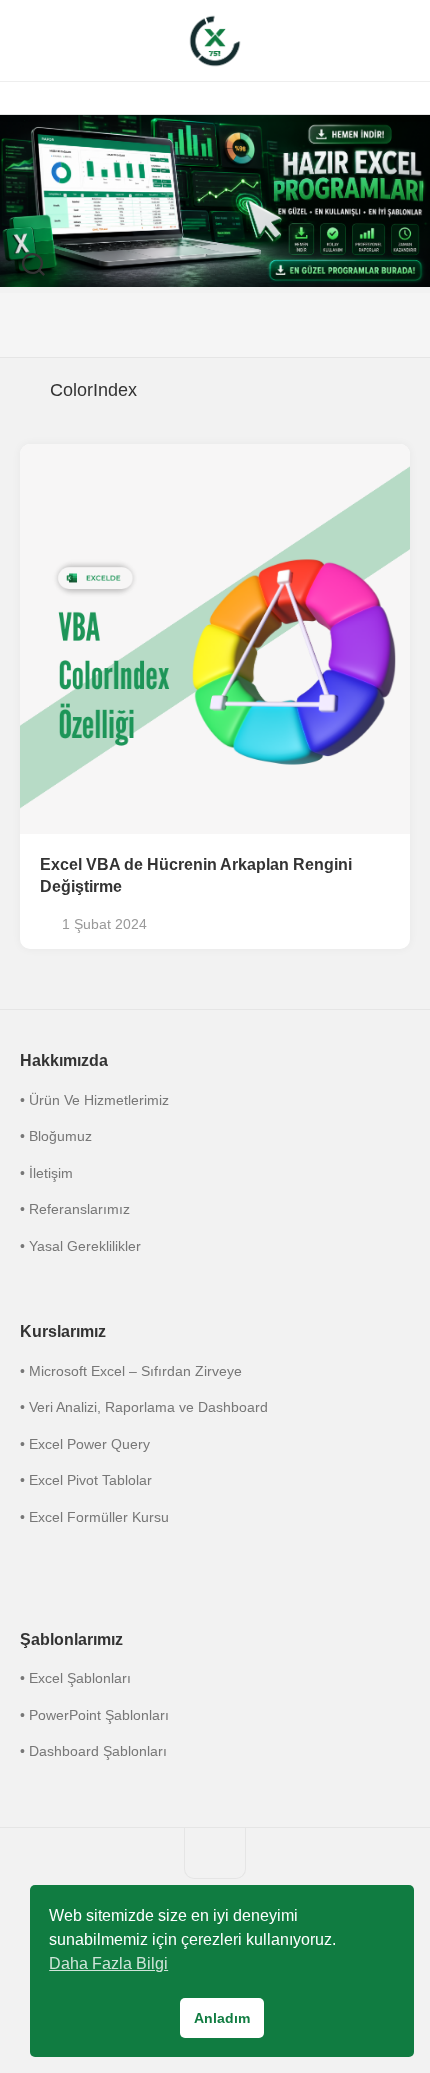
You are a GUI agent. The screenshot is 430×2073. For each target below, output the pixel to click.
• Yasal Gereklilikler (80, 1246)
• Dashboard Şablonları (93, 1751)
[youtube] (295, 325)
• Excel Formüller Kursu (94, 1517)
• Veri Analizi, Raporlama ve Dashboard (144, 1407)
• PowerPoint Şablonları (94, 1715)
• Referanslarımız (75, 1209)
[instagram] (135, 325)
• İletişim (46, 1173)
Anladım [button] (222, 2018)
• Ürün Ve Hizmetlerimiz (94, 1100)
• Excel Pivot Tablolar (86, 1480)
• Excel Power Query (85, 1444)
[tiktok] (215, 325)
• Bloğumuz (56, 1136)
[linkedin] (255, 325)
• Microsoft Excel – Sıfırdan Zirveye (131, 1371)
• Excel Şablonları (75, 1678)
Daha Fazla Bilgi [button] (108, 1963)
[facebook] (175, 325)
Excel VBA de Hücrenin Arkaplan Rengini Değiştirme (196, 876)
